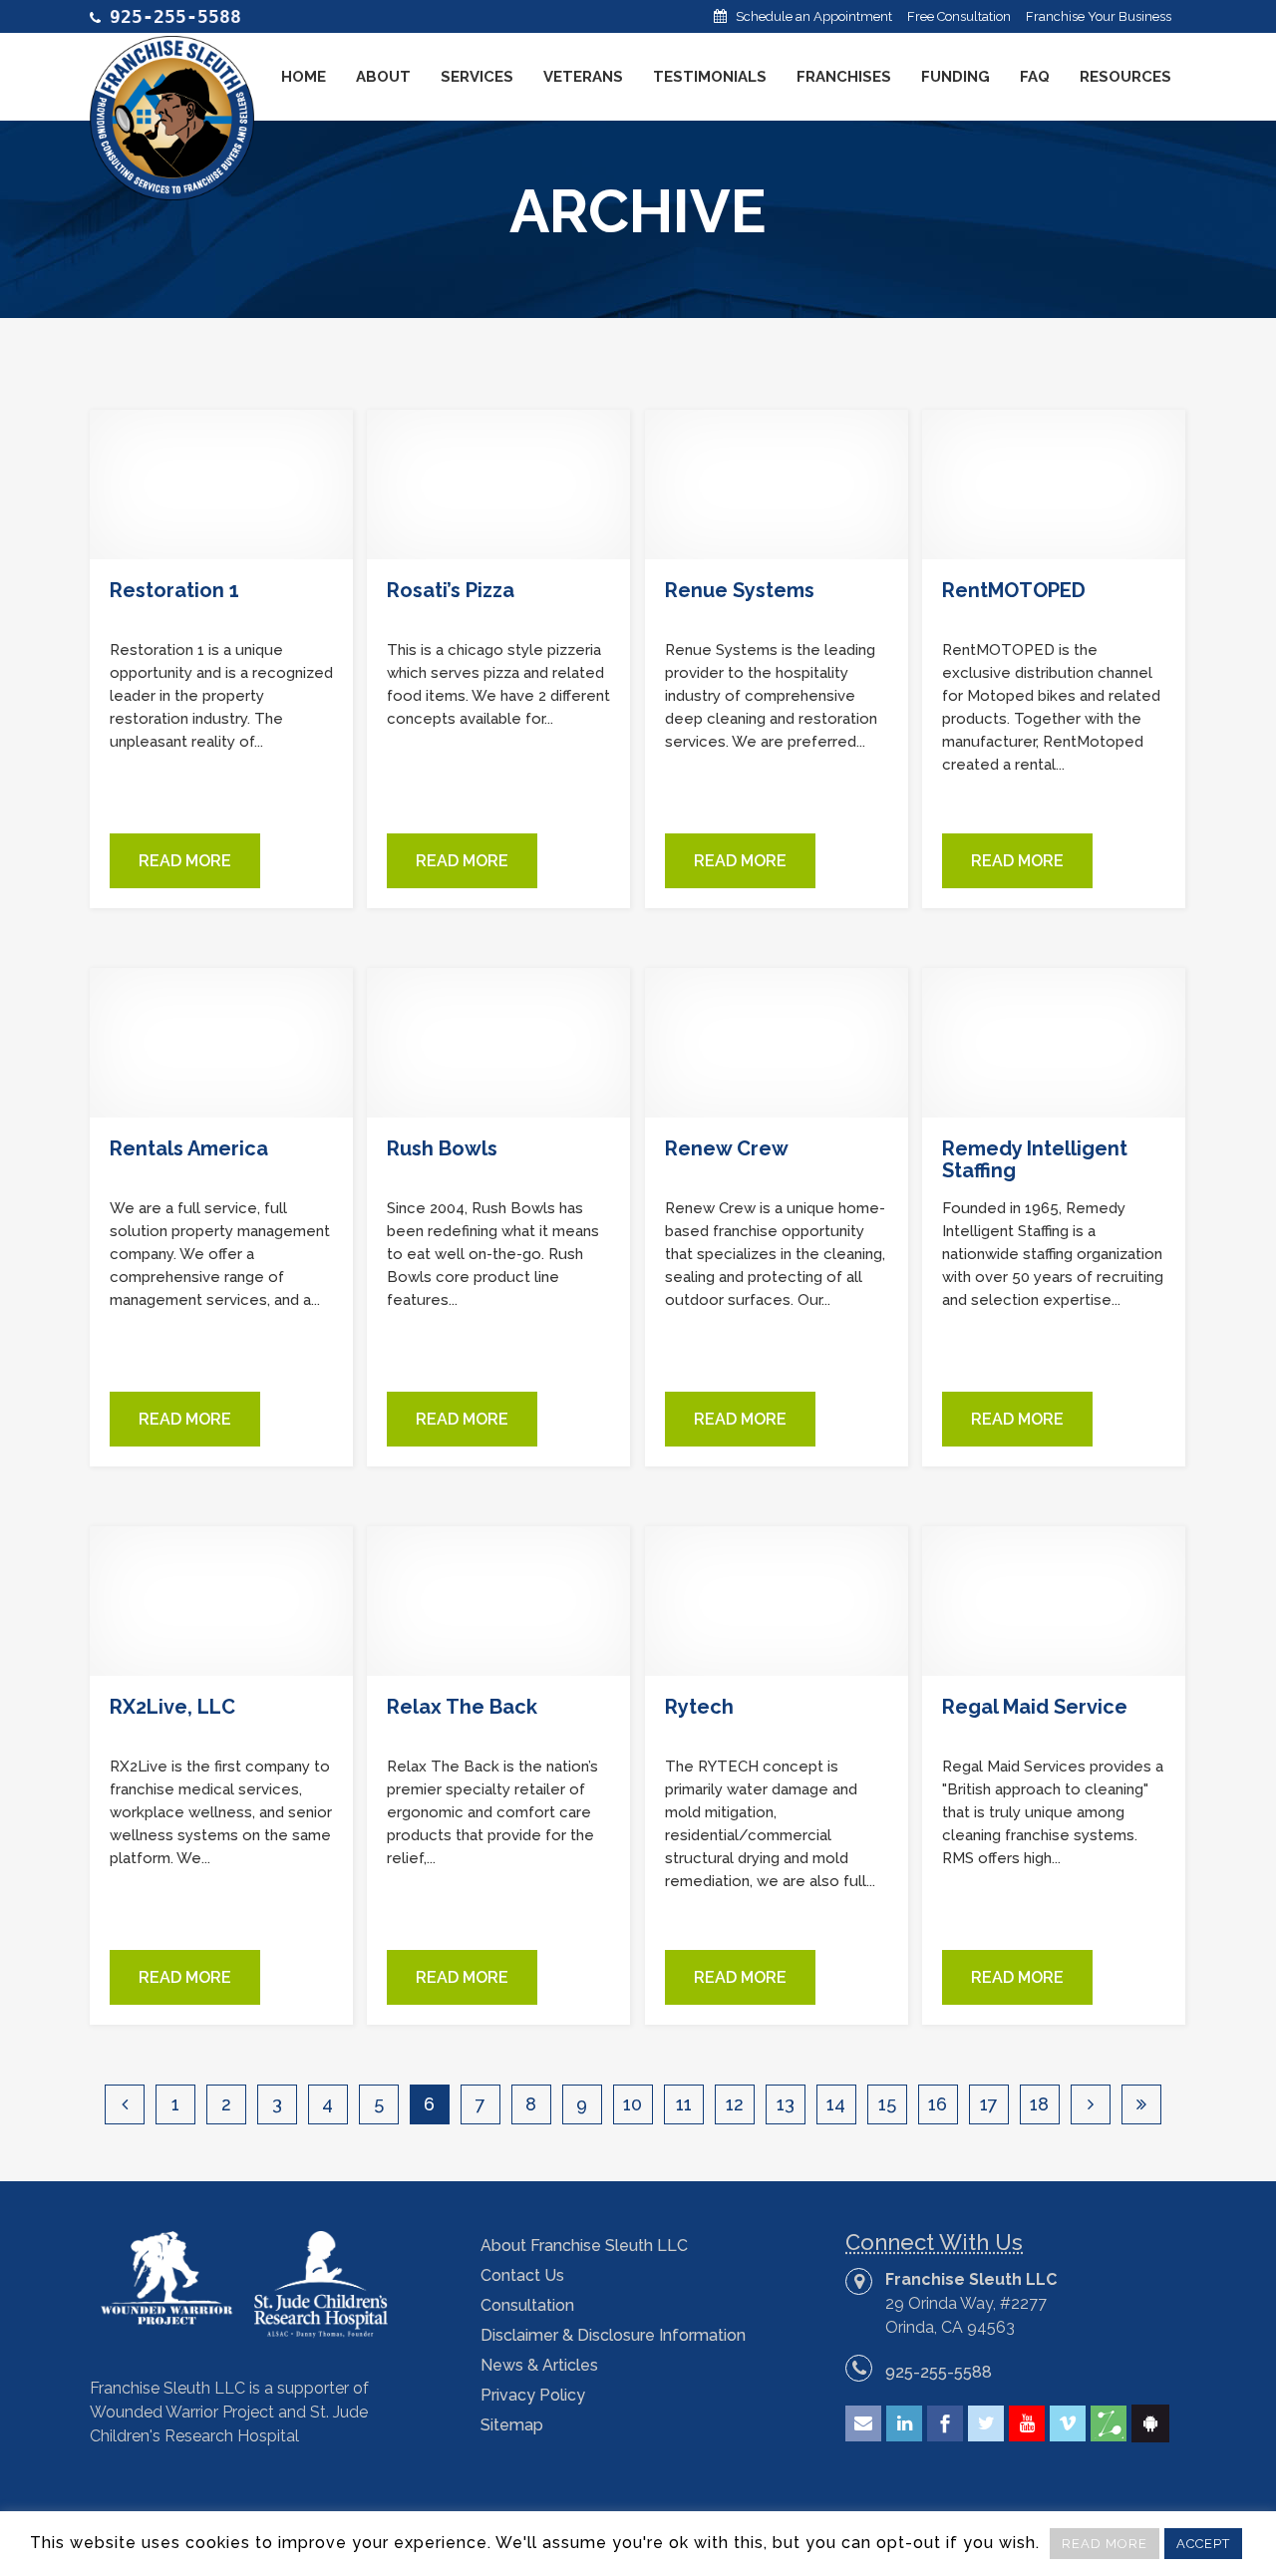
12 (735, 2104)
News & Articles (539, 2365)
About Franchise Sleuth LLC (584, 2246)
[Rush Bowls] (498, 1043)
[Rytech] (777, 1601)
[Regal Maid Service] (1054, 1601)
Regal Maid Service (1035, 1707)
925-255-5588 (939, 2372)
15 (887, 2104)
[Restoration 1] (221, 484)
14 (836, 2104)
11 (684, 2104)
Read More (185, 861)
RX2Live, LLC (172, 1707)
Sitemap (512, 2425)
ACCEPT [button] (1203, 2544)
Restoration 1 (174, 590)
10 (633, 2104)
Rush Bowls (442, 1148)
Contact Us (522, 2275)
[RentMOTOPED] (1054, 484)
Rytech (699, 1707)
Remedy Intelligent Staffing (1035, 1159)
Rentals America (189, 1148)
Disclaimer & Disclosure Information (613, 2335)
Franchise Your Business (1099, 16)
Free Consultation (959, 16)
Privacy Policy (533, 2395)
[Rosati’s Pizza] (498, 484)
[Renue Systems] (777, 484)
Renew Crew (727, 1148)
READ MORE (1105, 2544)
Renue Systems (740, 590)
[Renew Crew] (777, 1043)
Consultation (527, 2305)
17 (989, 2104)
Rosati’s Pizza (451, 590)
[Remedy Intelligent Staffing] (1054, 1043)
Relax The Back (462, 1707)
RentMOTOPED (1014, 590)
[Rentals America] (221, 1043)
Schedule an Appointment (814, 16)
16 (938, 2104)
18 (1039, 2104)
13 (786, 2104)
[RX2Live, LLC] (221, 1601)
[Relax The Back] (498, 1601)
